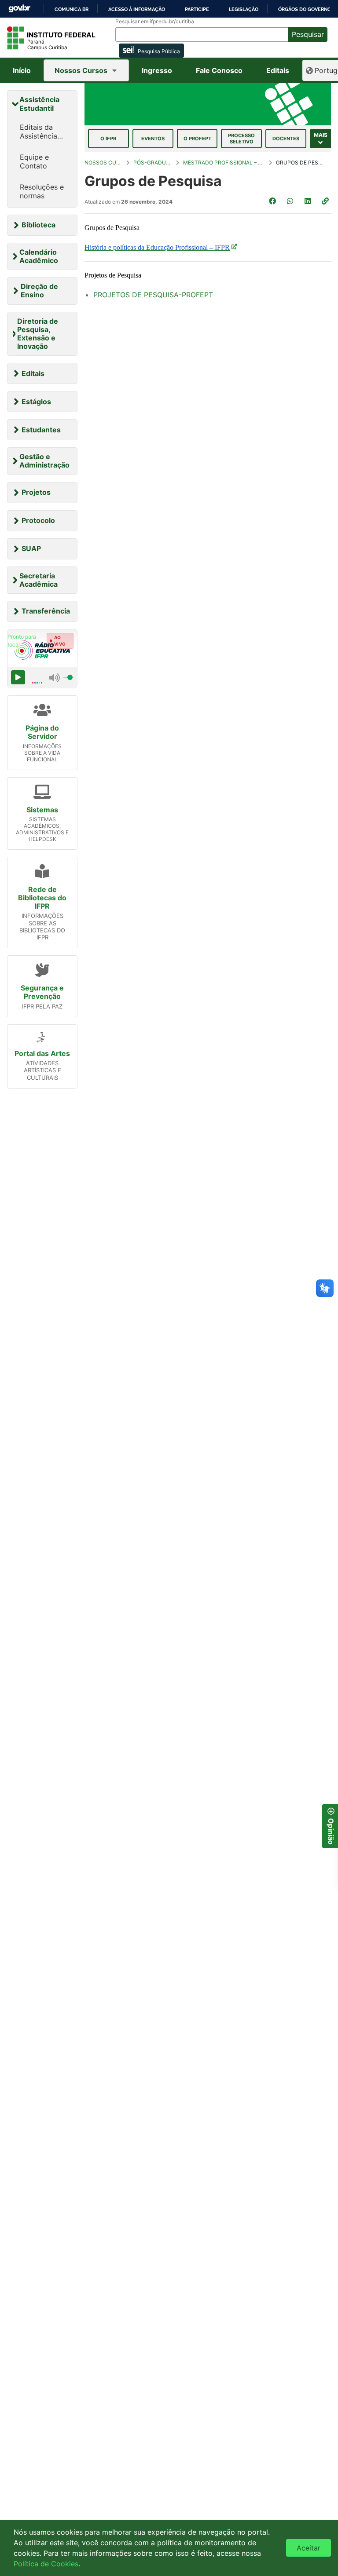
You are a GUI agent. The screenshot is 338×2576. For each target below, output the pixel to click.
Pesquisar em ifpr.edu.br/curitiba (155, 22)
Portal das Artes (42, 1053)
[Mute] (55, 677)
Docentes (286, 139)
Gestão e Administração (44, 461)
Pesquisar (308, 34)
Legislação (244, 9)
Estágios (36, 402)
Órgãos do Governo (305, 9)
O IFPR (108, 139)
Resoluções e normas (42, 191)
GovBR (19, 9)
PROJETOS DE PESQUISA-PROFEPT (153, 295)
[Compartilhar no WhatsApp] (291, 201)
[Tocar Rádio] (18, 677)
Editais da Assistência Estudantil (39, 132)
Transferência (46, 611)
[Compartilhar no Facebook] (273, 201)
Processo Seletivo (241, 139)
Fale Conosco (219, 70)
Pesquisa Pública (159, 51)
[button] (326, 201)
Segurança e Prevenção (42, 992)
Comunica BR (72, 9)
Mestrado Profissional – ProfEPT (224, 163)
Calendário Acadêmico (39, 256)
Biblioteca (39, 225)
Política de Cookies (46, 2564)
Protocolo (38, 520)
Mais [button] (321, 135)
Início (22, 70)
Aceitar (309, 2548)
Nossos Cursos (81, 70)
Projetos (36, 492)
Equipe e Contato (34, 161)
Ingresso (157, 70)
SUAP (31, 548)
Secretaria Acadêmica (39, 580)
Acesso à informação (137, 9)
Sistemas (42, 810)
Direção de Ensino (39, 290)
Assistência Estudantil (39, 104)
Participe (197, 9)
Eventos (153, 139)
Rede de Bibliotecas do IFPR (42, 898)
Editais (278, 70)
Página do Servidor (42, 732)
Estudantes (41, 430)
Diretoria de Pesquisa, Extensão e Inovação (38, 334)
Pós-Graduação (153, 163)
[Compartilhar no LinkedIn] (309, 201)
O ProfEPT (197, 139)
